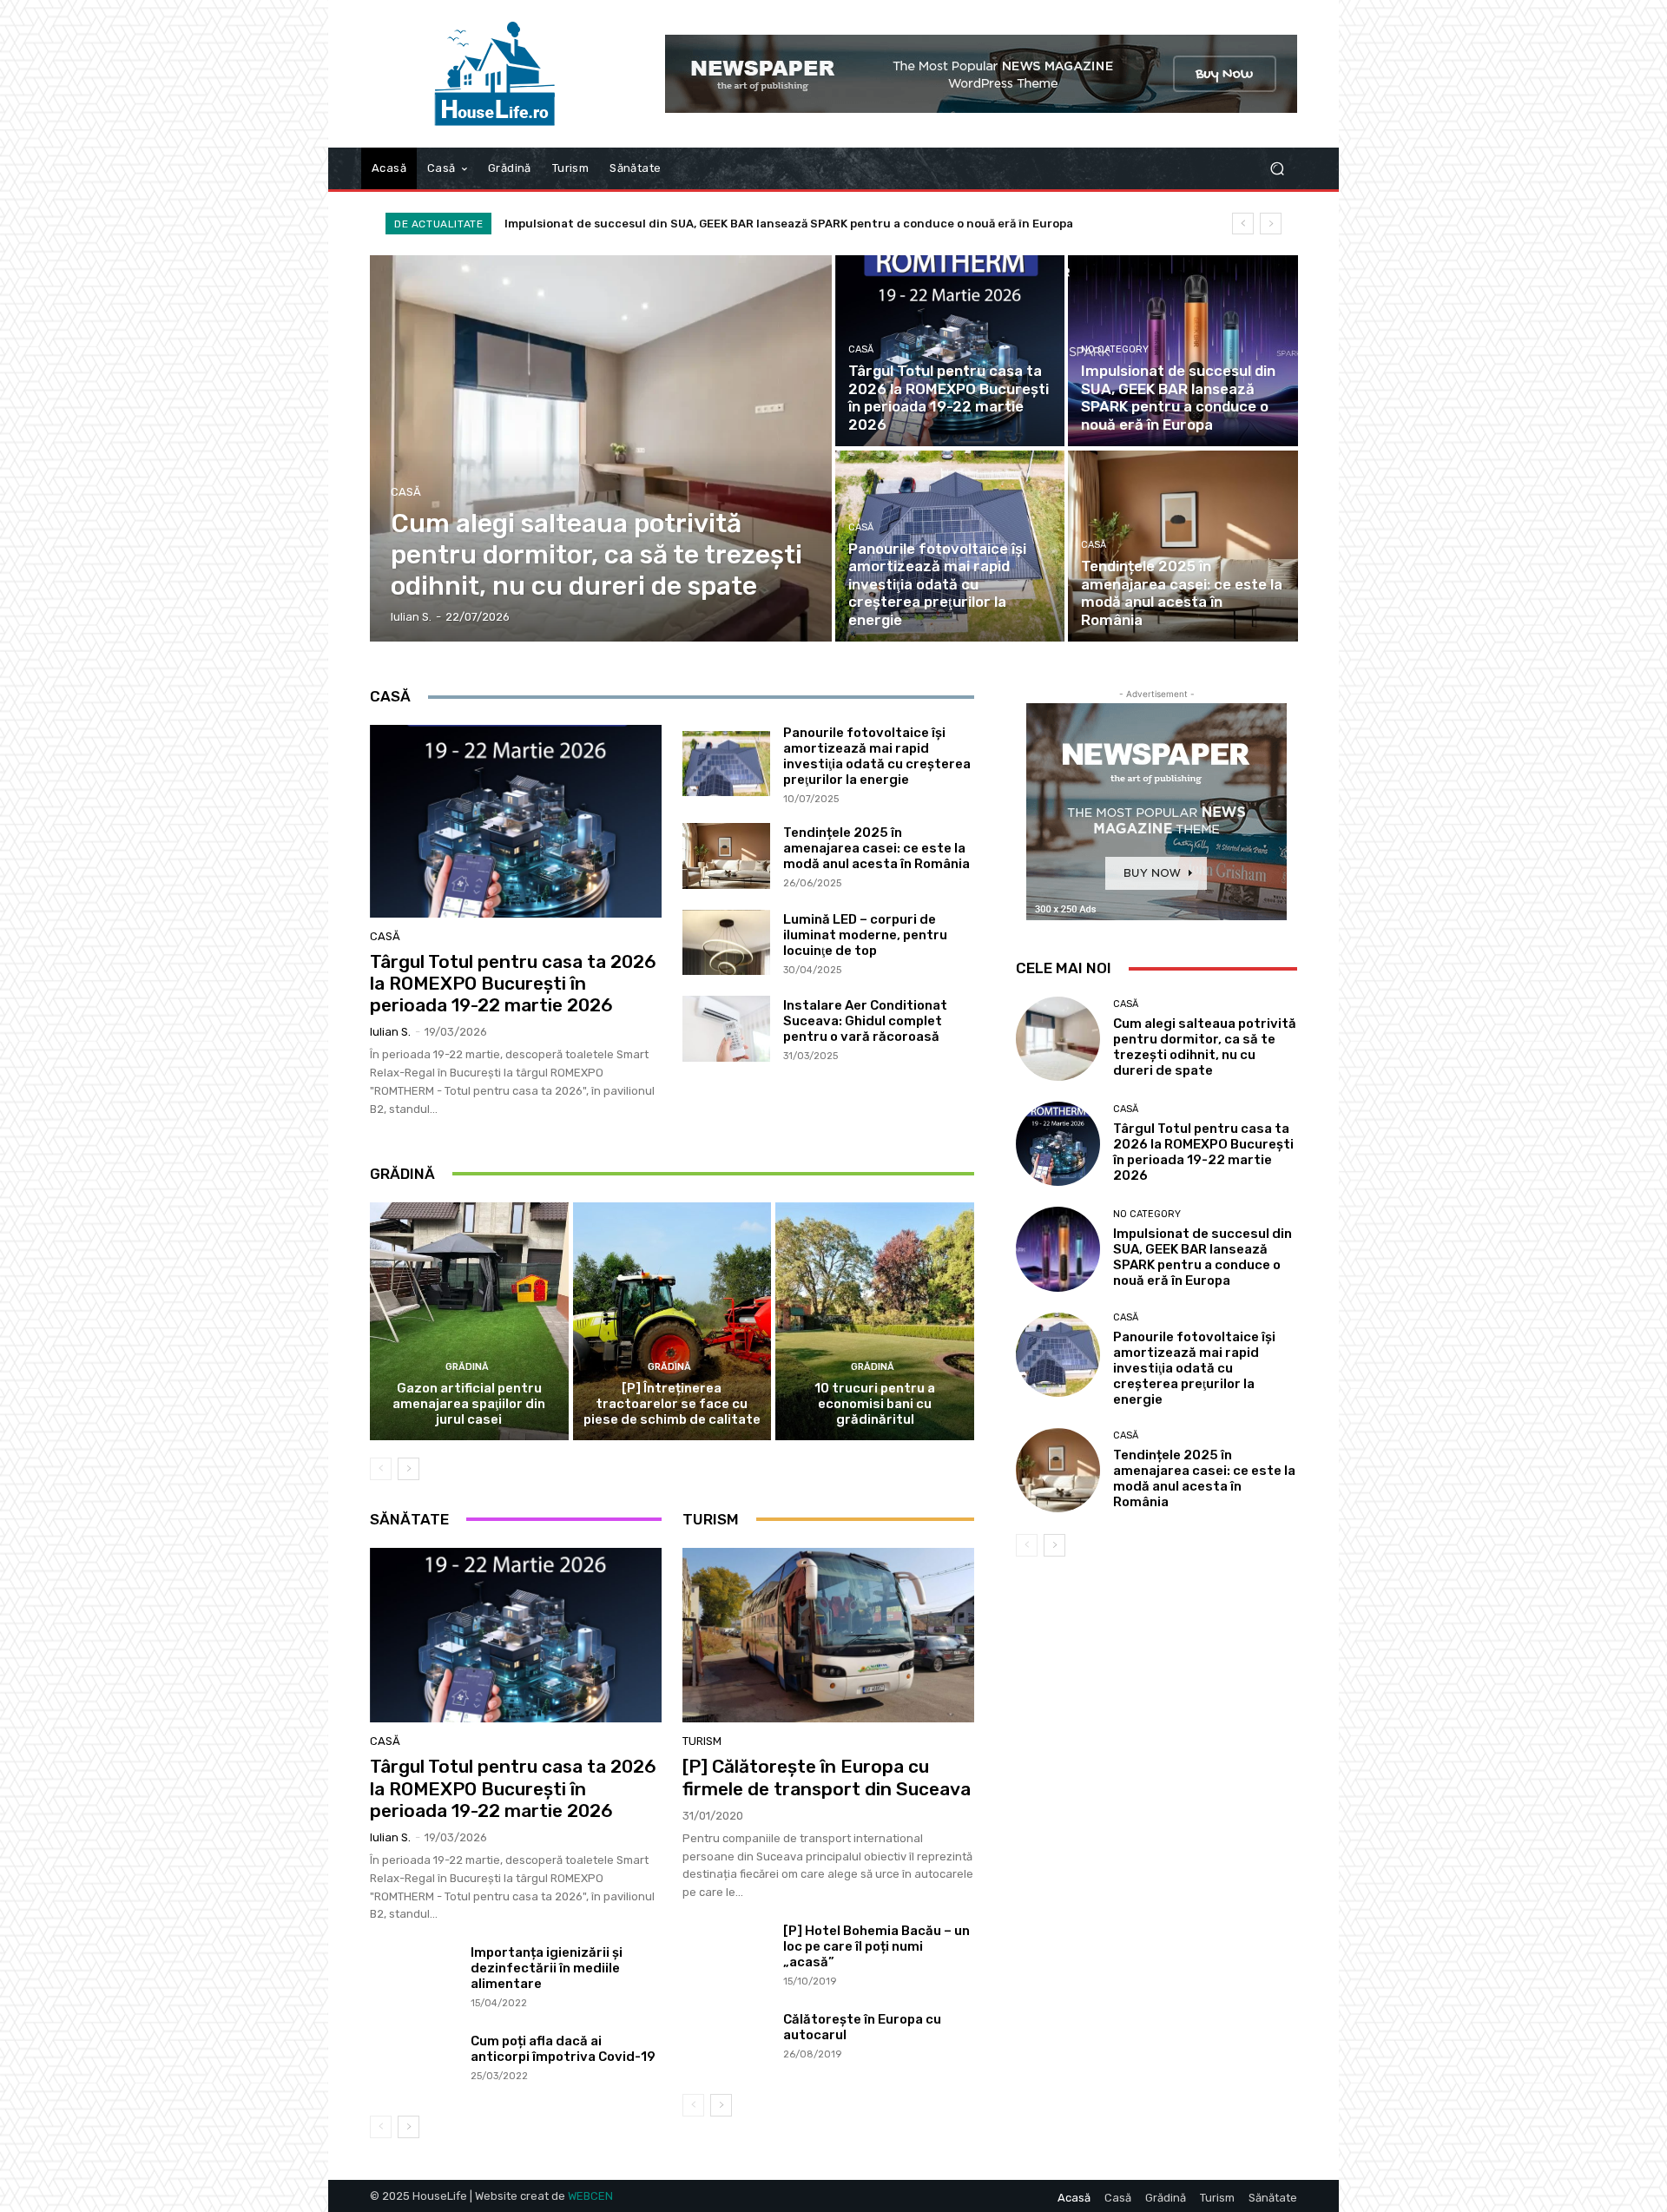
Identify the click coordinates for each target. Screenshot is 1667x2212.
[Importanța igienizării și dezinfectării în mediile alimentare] (414, 1978)
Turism (702, 1741)
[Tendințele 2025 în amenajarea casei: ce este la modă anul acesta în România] (1183, 546)
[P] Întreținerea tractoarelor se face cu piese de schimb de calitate (672, 1404)
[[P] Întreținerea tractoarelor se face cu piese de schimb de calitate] (672, 1321)
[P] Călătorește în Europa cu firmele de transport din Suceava (827, 1777)
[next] (1271, 224)
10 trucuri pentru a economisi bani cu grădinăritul (875, 1404)
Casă (406, 492)
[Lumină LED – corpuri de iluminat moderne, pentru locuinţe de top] (726, 943)
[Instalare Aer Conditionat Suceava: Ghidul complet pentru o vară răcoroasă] (726, 1029)
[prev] (1243, 224)
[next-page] (409, 1469)
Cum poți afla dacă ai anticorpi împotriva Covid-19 (563, 2049)
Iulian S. (390, 1032)
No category (1115, 349)
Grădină (467, 1367)
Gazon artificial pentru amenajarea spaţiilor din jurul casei (469, 1404)
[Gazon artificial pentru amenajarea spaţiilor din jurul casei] (469, 1321)
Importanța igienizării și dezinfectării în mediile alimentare (547, 1968)
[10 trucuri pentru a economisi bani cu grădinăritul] (875, 1321)
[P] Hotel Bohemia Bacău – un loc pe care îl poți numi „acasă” (876, 1946)
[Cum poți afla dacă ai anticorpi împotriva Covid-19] (414, 2066)
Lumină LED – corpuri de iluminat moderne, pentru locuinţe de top (865, 935)
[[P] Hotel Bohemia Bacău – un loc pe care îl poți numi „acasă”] (726, 1956)
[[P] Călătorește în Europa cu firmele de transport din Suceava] (828, 1636)
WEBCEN (590, 2196)
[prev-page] (381, 1469)
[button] (1277, 169)
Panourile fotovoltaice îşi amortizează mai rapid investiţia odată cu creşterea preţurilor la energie (788, 224)
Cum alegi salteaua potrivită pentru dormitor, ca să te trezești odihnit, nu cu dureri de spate (1205, 1047)
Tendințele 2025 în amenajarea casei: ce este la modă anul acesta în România (876, 848)
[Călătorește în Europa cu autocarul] (726, 2044)
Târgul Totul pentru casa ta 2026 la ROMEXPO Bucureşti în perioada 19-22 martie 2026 (513, 983)
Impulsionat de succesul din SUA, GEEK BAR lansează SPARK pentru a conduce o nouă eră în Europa (1202, 1257)
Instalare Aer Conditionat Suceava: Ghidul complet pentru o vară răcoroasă (865, 1021)
